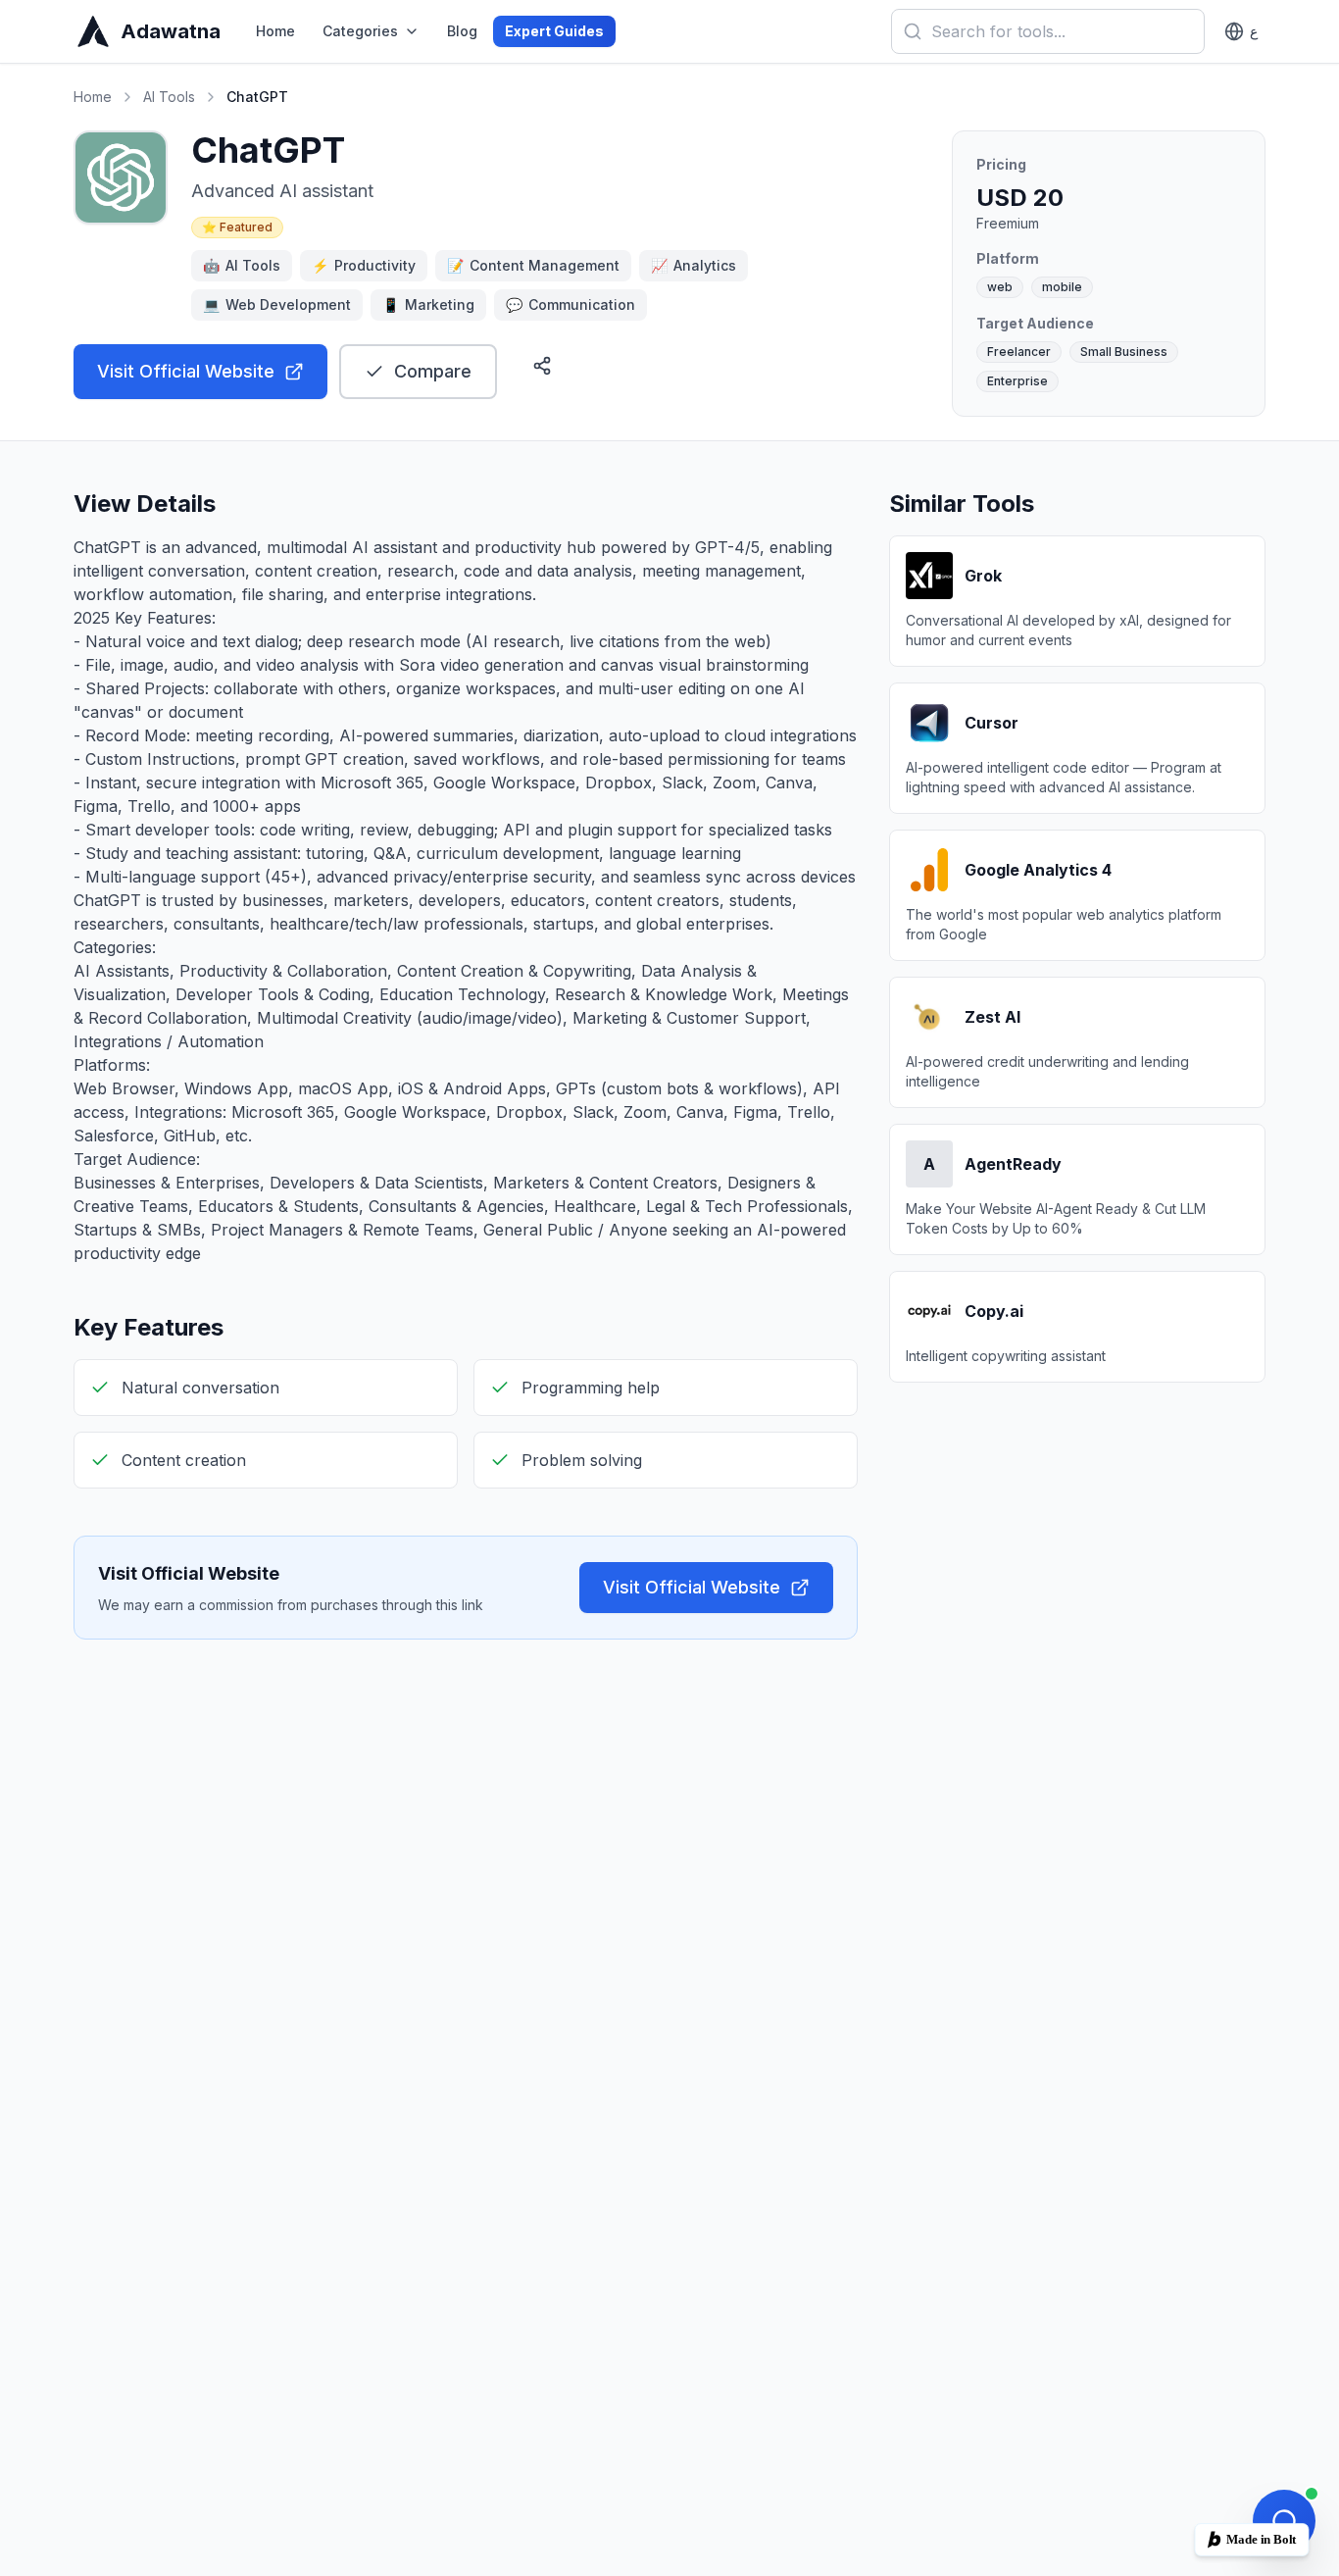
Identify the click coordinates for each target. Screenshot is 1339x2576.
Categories (360, 31)
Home (275, 31)
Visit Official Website (186, 371)
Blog (462, 31)
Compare (433, 371)
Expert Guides (554, 31)
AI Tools (169, 97)
